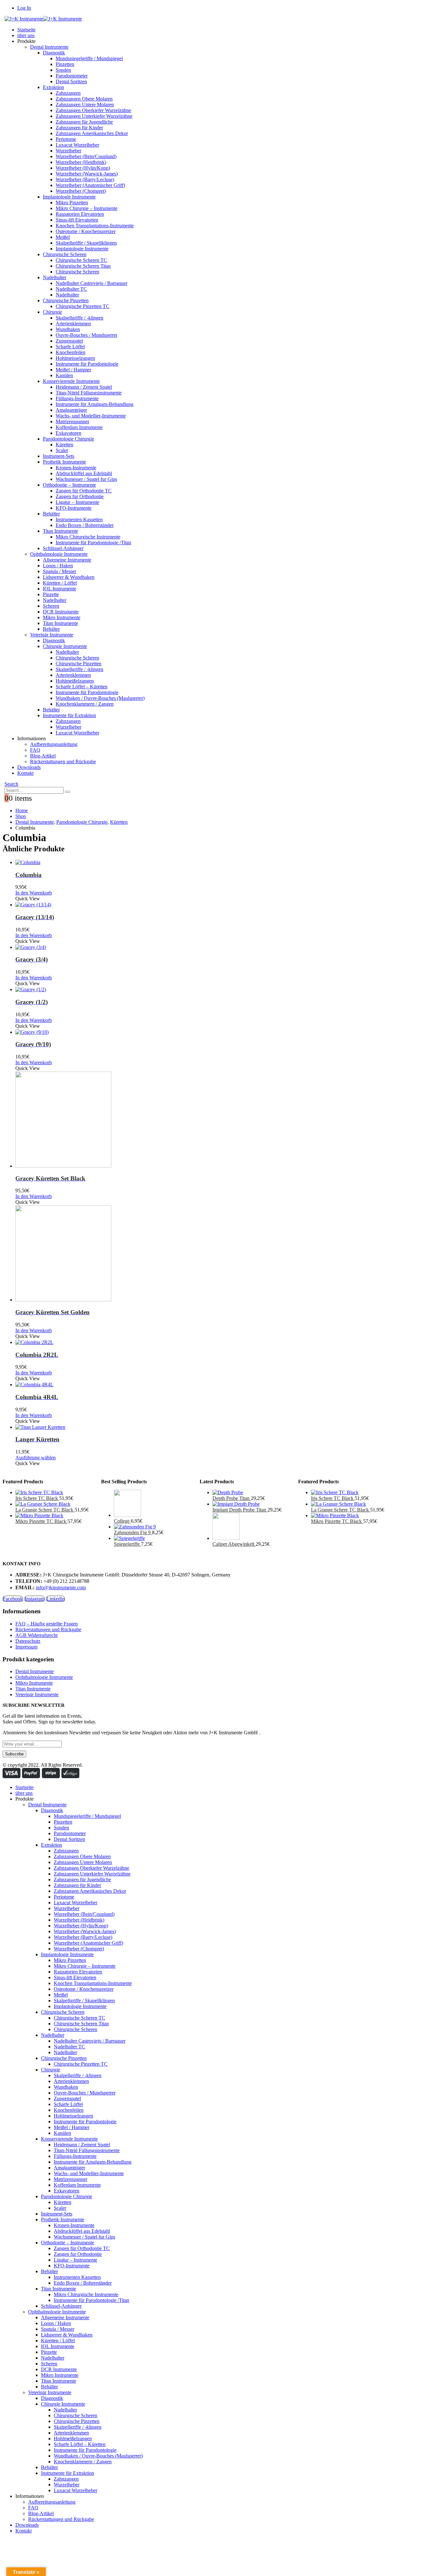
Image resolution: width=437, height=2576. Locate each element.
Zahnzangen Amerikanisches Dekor (92, 133)
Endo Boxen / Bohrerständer (85, 525)
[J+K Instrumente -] (43, 19)
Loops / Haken (58, 566)
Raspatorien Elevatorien (80, 214)
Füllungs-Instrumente (77, 398)
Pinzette (51, 594)
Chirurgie (52, 312)
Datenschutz (28, 1641)
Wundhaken (68, 329)
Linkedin (56, 1599)
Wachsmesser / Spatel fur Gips (86, 479)
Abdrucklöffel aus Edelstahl (84, 473)
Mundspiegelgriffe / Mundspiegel (89, 58)
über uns (26, 35)
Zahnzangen (68, 93)
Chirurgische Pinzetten (66, 300)
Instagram (35, 1599)
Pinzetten (65, 64)
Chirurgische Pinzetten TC (83, 306)
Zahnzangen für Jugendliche (84, 122)
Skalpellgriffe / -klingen (79, 318)
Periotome (66, 139)
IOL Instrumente (60, 589)
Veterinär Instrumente (52, 635)
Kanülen (64, 375)
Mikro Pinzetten (72, 203)
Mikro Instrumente (62, 617)
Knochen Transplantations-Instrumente (95, 226)
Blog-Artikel (43, 756)
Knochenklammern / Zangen (85, 704)
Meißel (63, 237)
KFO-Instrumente (74, 508)
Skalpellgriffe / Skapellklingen (86, 243)
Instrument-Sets (59, 456)
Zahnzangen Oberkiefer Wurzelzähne (93, 110)
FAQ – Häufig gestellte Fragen (47, 1624)
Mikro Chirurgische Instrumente (88, 537)
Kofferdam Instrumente (79, 427)
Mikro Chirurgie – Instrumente (87, 208)
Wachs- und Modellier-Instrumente (91, 416)
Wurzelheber (68, 151)
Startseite (26, 30)
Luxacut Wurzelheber (77, 145)
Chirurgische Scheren (65, 254)
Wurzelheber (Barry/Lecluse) (85, 179)
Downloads (29, 767)
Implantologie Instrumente (69, 197)
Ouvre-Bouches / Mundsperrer (87, 335)
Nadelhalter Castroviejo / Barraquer (91, 283)
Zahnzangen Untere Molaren (85, 105)
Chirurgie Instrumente (65, 646)
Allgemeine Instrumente (67, 560)
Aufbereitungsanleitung (54, 744)
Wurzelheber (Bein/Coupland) (86, 156)
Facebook (13, 1599)
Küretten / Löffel (60, 583)
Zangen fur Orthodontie (80, 496)
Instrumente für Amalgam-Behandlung (95, 404)
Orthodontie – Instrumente (69, 485)
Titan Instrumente (60, 531)
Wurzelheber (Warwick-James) (87, 174)
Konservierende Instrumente (71, 381)
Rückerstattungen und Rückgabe (63, 761)
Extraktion (53, 87)
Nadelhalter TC (71, 289)
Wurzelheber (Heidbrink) (81, 162)
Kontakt (25, 773)
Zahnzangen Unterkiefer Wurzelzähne (94, 116)
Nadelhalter (55, 277)
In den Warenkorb (34, 893)
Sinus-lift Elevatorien (77, 220)
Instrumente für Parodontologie (87, 364)
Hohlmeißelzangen (75, 681)
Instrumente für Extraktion (69, 715)
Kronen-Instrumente (76, 468)
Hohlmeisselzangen (75, 358)
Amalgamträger (71, 410)
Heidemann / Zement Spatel (84, 387)
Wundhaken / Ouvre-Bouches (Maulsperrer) (100, 698)
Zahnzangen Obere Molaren (84, 99)
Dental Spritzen (71, 81)
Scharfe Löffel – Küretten (82, 687)
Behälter (51, 514)
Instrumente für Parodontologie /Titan (93, 543)
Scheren (51, 606)
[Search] (68, 792)
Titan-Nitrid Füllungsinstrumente (89, 393)
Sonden (63, 70)
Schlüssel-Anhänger (63, 548)
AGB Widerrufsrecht (36, 1635)
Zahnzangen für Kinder (79, 128)
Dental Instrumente (49, 47)
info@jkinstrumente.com (61, 1588)
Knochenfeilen (71, 352)
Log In (24, 8)
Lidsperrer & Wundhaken (69, 577)
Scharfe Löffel (70, 347)
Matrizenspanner (72, 421)
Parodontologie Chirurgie (68, 439)
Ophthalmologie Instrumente (59, 554)
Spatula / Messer (60, 571)
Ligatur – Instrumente (77, 502)
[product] (201, 863)
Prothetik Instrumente (64, 462)
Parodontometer (72, 76)
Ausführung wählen (36, 1458)
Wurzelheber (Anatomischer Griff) (90, 185)
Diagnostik (54, 53)
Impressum (26, 1647)
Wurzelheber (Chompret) (81, 191)
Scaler (62, 450)
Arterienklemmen (73, 324)
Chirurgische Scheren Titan (83, 266)
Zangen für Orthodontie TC (84, 491)
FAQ (35, 750)
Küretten (64, 445)
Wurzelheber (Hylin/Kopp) (83, 168)
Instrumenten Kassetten (79, 519)
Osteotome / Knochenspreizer (86, 231)
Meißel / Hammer (73, 370)
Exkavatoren (68, 433)
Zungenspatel (69, 341)
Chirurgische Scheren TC (81, 260)
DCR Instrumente (61, 612)
